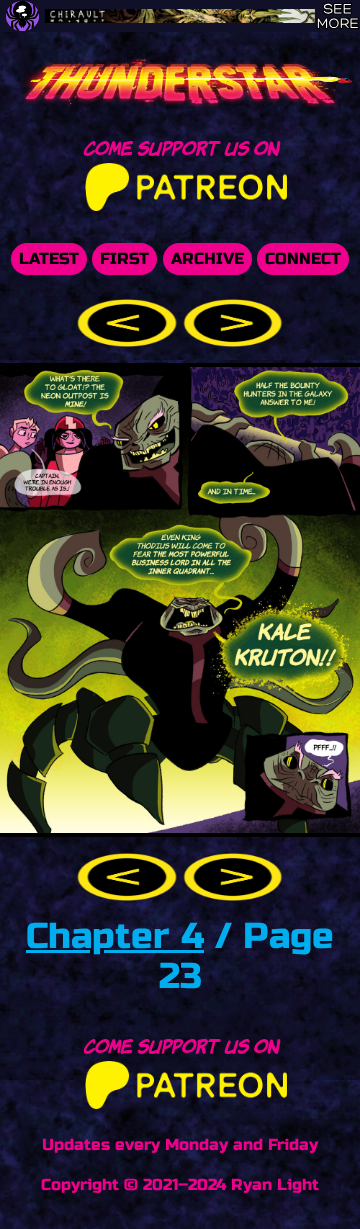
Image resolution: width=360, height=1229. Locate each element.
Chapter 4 (115, 936)
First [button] (124, 258)
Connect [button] (303, 258)
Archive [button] (207, 258)
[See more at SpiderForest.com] (337, 16)
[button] (130, 321)
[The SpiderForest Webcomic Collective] (22, 16)
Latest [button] (49, 258)
